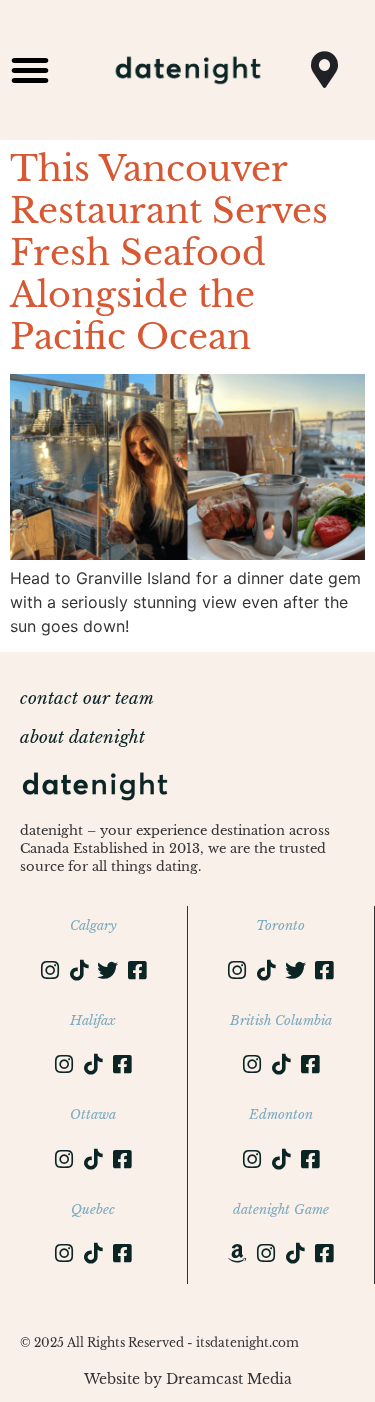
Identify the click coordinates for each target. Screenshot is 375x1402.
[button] (30, 70)
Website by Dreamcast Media (188, 1379)
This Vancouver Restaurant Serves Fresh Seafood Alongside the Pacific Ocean (169, 252)
